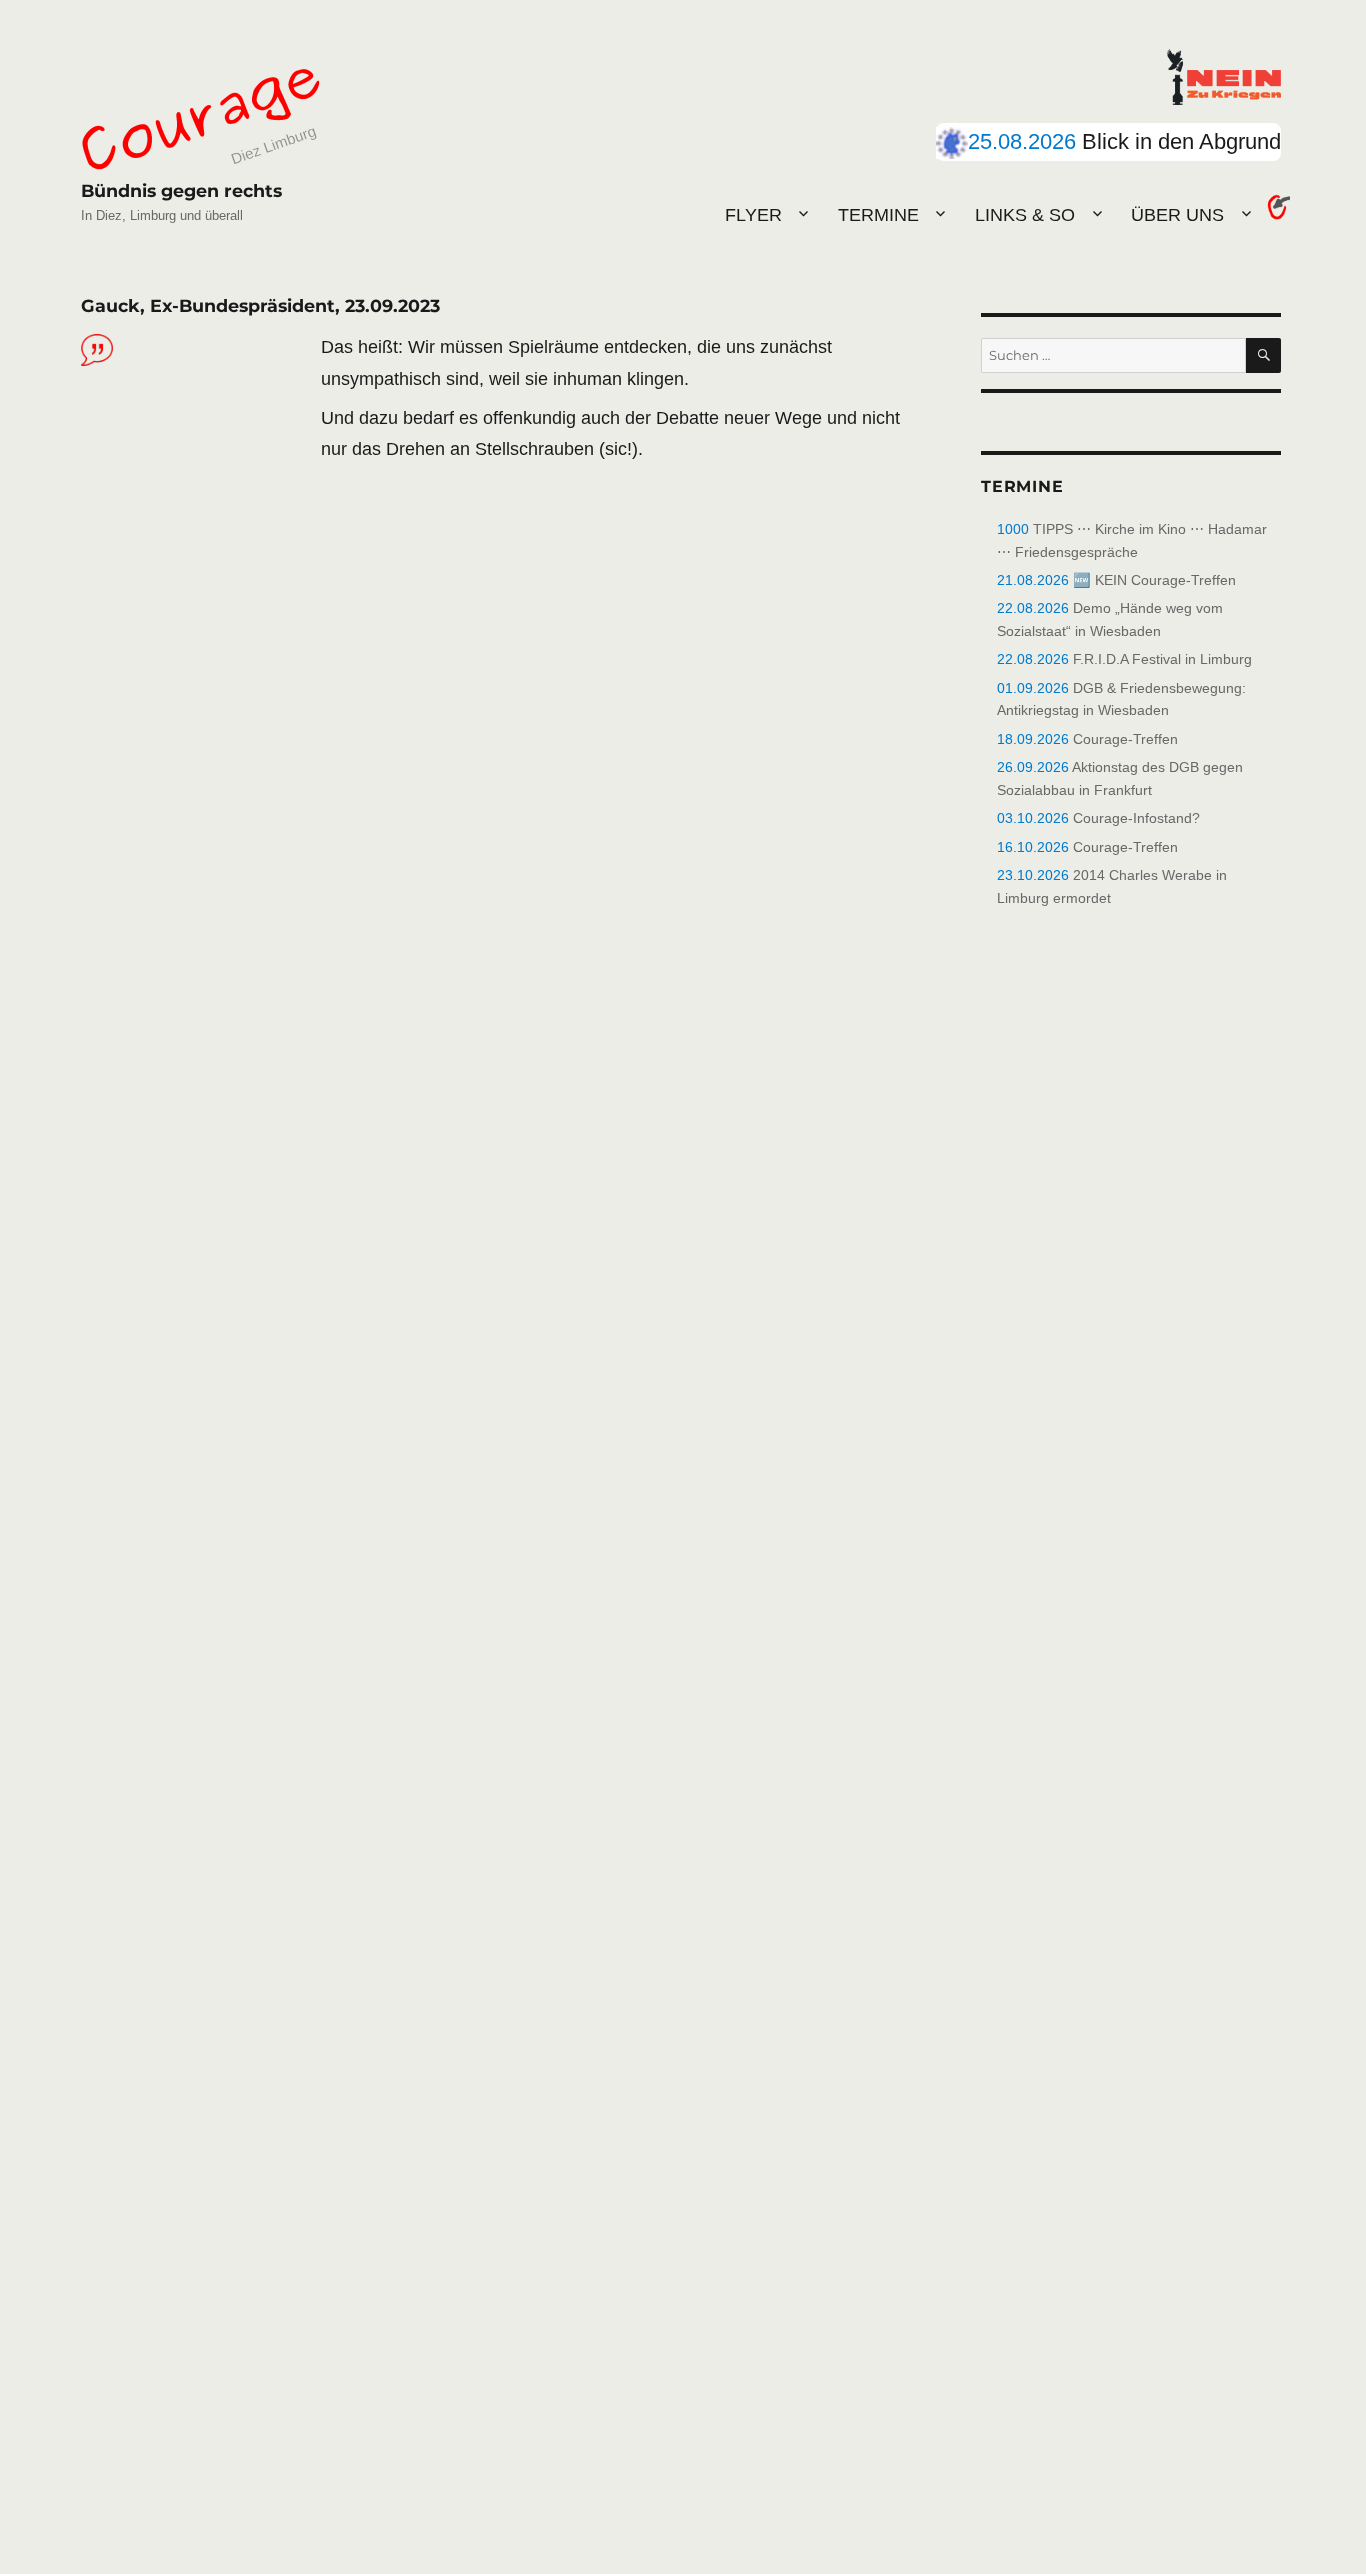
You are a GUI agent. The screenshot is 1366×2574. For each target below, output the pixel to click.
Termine (878, 215)
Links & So (1025, 215)
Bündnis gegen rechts (181, 190)
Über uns (1177, 215)
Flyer (753, 215)
